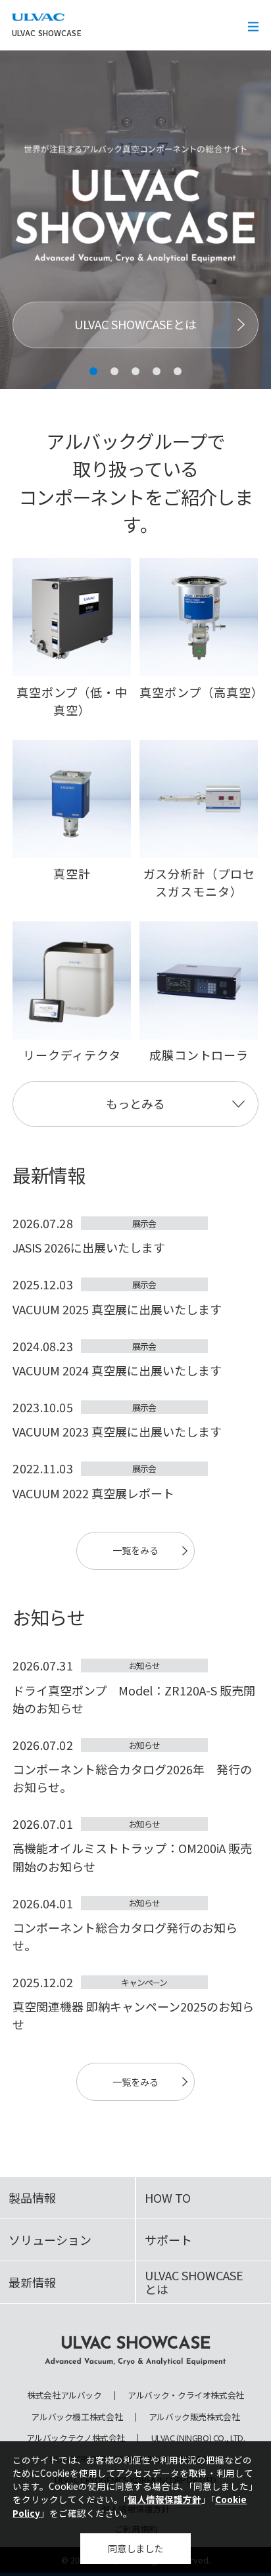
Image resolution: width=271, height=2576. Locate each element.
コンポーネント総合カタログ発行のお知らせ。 (125, 1936)
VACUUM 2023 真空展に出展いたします (117, 1431)
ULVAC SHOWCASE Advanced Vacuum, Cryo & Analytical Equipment (136, 2351)
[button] (93, 371)
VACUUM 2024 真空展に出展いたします (117, 1370)
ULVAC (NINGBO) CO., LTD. (198, 2438)
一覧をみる (135, 1550)
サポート (168, 2240)
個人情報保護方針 (164, 2499)
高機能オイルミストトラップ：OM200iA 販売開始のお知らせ (132, 1857)
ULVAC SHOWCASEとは (135, 324)
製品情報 (32, 2197)
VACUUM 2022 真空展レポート (93, 1493)
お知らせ (144, 1666)
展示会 (144, 1223)
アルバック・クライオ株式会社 (186, 2396)
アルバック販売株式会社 (194, 2417)
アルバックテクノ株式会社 (76, 2438)
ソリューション (50, 2240)
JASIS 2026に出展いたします (89, 1247)
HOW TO (168, 2197)
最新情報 (32, 2282)
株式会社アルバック (64, 2396)
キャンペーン (144, 1982)
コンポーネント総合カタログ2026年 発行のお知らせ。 (132, 1778)
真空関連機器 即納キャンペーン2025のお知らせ (133, 2015)
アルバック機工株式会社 (77, 2417)
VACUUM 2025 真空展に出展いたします (117, 1309)
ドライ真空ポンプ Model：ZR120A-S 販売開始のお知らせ (134, 1699)
